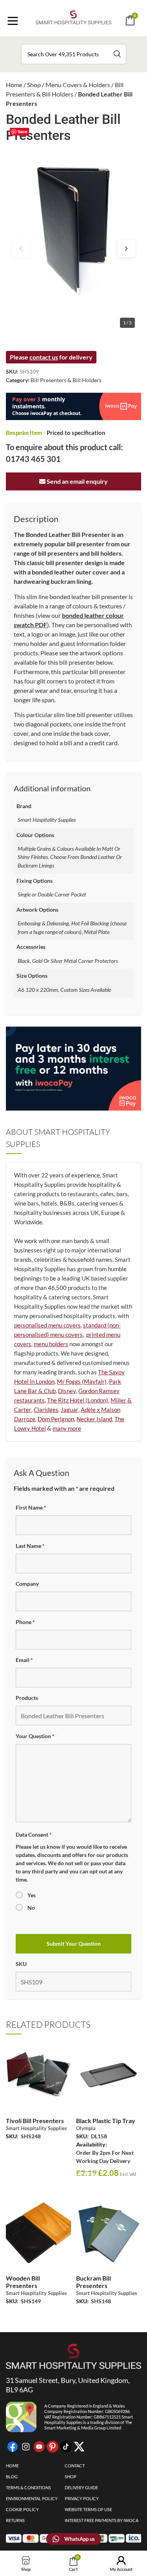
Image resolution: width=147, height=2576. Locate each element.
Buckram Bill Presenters (93, 2282)
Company (27, 1584)
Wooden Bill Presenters (23, 2282)
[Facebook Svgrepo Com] (13, 2447)
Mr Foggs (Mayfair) (82, 1381)
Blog (12, 2477)
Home (14, 85)
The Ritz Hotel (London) (78, 1400)
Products (27, 1698)
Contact (75, 2466)
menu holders (51, 1344)
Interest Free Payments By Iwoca (102, 2520)
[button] (84, 42)
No (31, 1908)
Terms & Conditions (28, 2487)
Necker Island (94, 1419)
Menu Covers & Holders (78, 85)
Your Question (35, 1736)
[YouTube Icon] (39, 2447)
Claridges (46, 1410)
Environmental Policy (32, 2498)
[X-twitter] (79, 2447)
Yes (32, 1895)
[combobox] (74, 54)
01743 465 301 (33, 459)
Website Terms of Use (88, 2509)
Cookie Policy (22, 2509)
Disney (67, 1391)
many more (67, 1428)
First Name (31, 1507)
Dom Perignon (56, 1419)
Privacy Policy (82, 2498)
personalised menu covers (47, 1325)
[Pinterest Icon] (53, 2447)
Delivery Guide (81, 2487)
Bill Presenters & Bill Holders (66, 380)
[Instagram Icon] (26, 2447)
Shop (34, 85)
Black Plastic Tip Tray (106, 2121)
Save (23, 131)
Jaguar (70, 1410)
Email (24, 1660)
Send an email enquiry (77, 481)
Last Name (30, 1546)
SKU (21, 1964)
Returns (15, 2520)
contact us (44, 357)
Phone (25, 1622)
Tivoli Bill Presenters (35, 2121)
